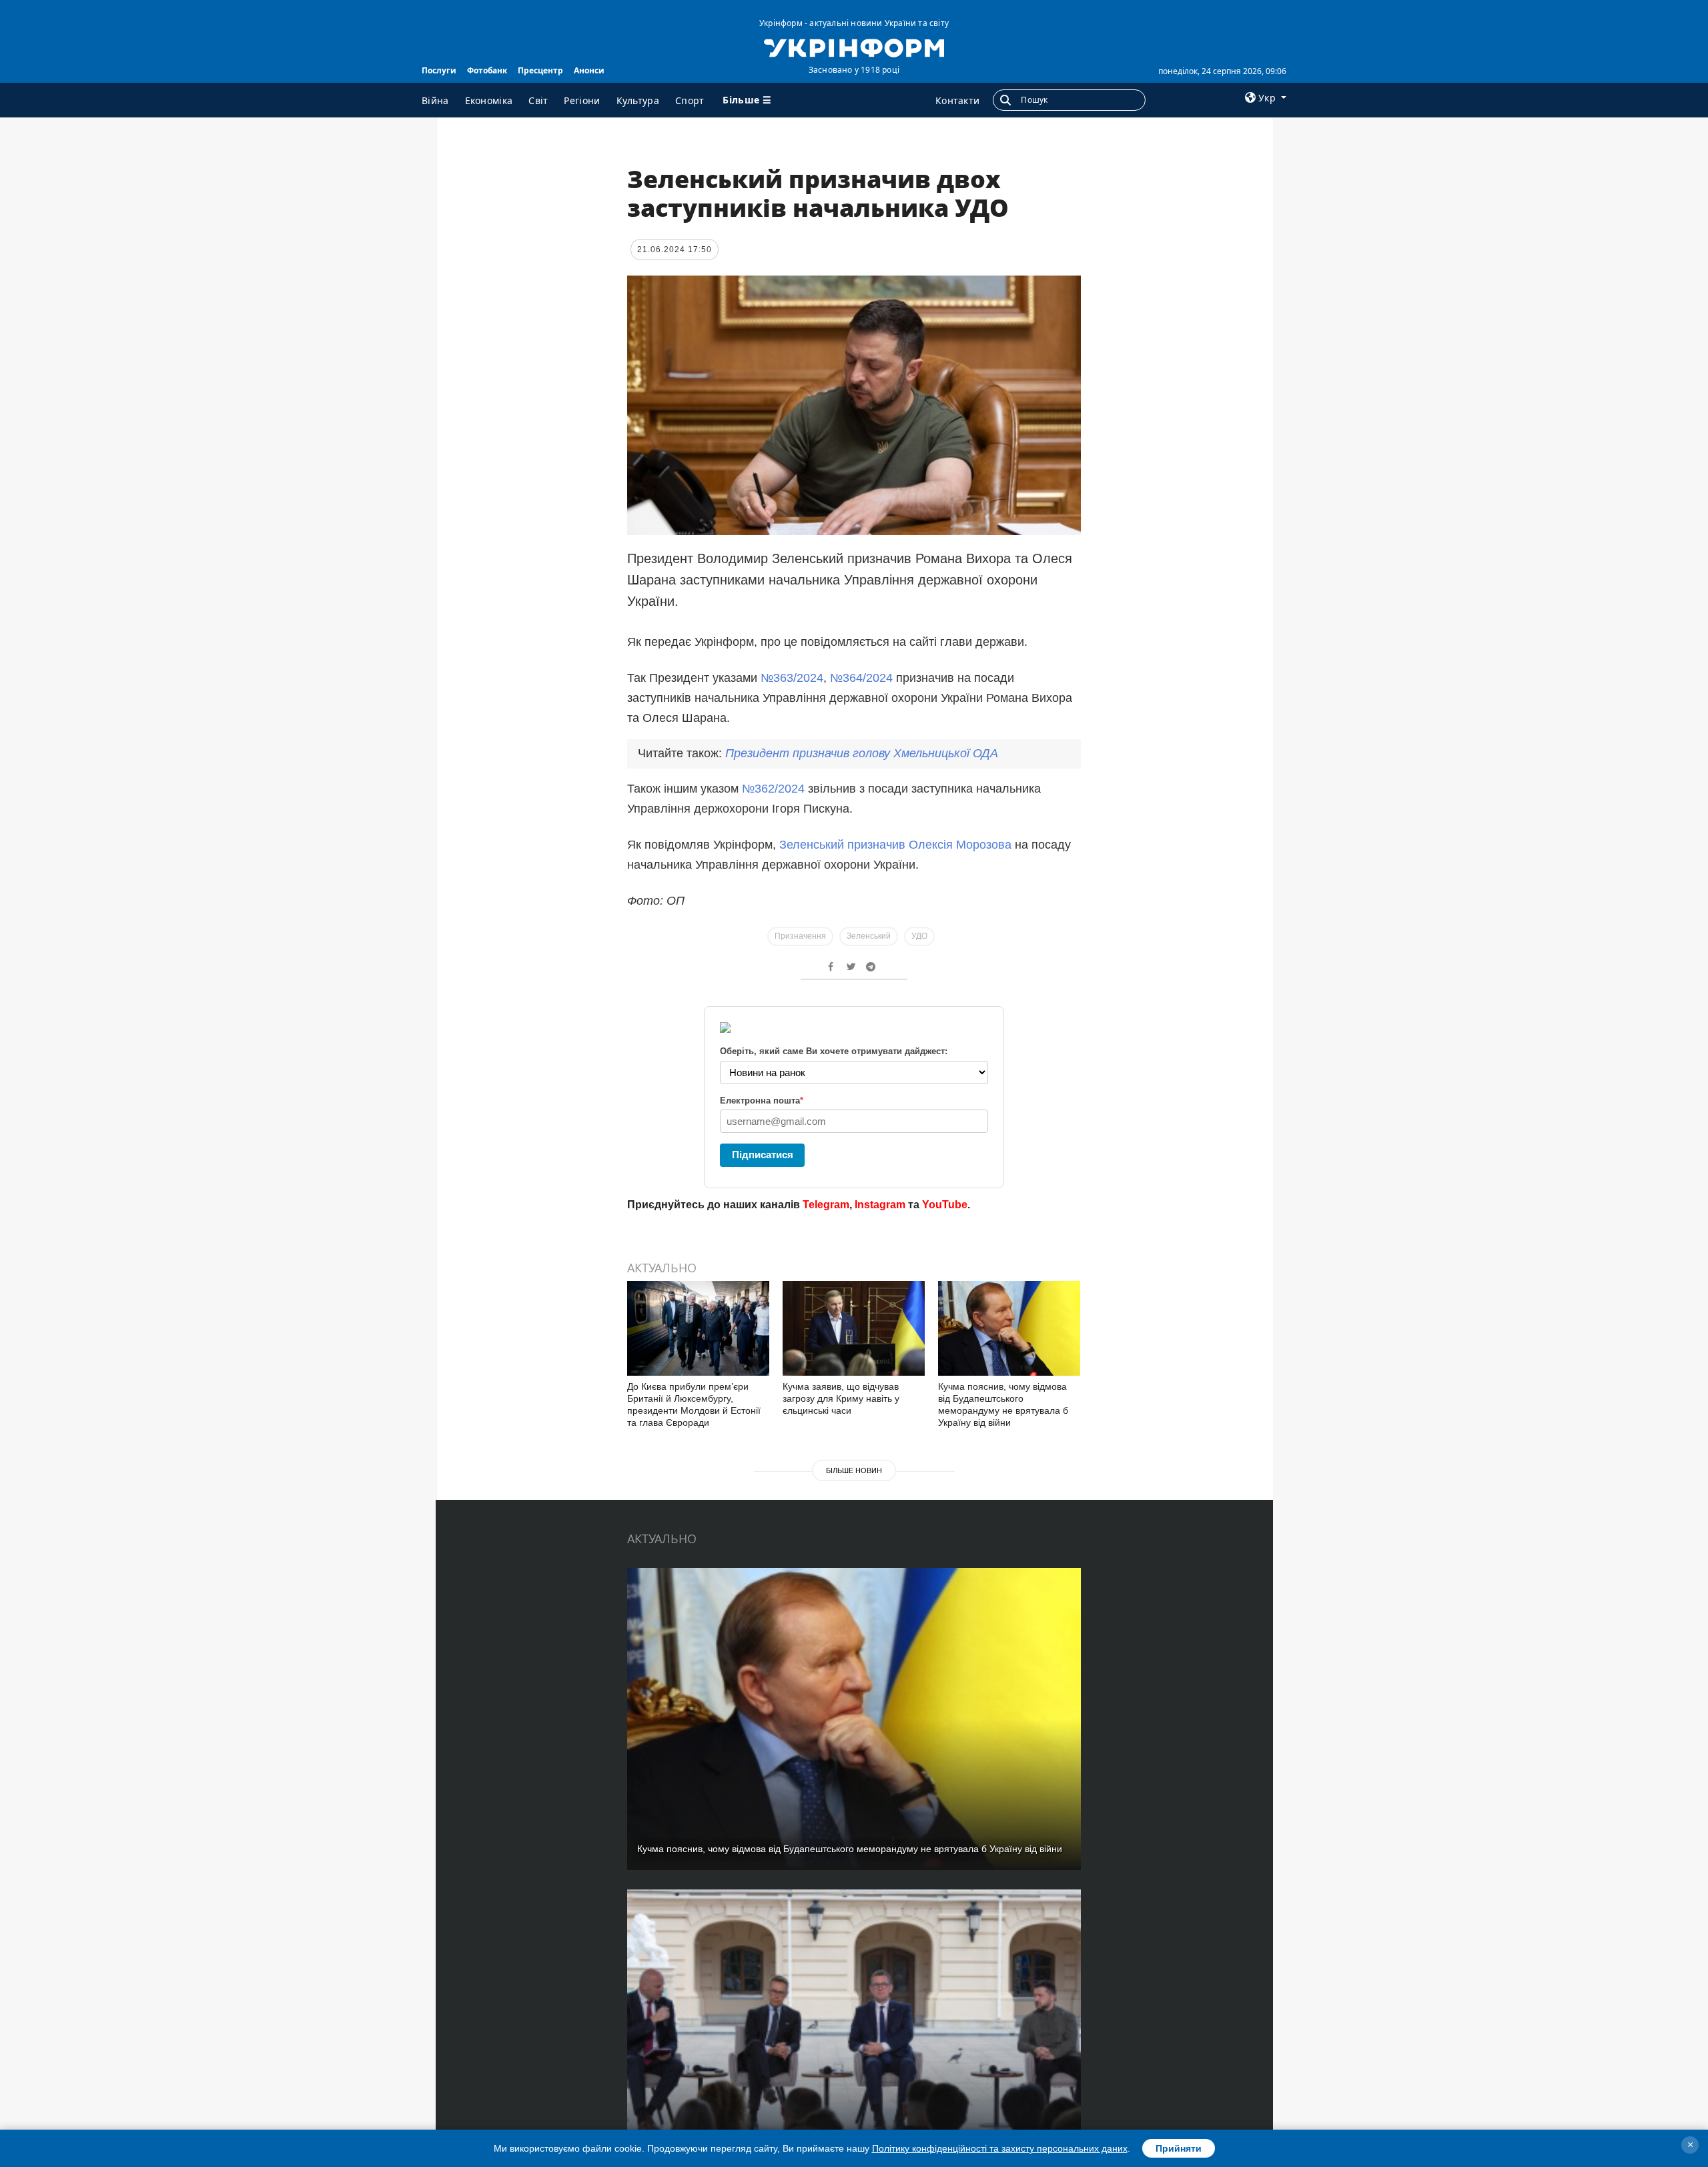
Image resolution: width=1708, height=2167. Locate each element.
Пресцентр (540, 70)
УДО (919, 936)
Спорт (690, 100)
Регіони (582, 100)
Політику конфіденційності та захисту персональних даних (1000, 2148)
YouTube (945, 1205)
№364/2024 (863, 678)
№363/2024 (790, 678)
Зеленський (869, 936)
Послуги (439, 70)
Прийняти (1179, 2148)
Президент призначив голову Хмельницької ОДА (862, 753)
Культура (638, 100)
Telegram (826, 1205)
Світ (538, 100)
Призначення (800, 936)
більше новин (854, 1470)
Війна (435, 100)
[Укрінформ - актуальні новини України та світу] (854, 47)
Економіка (489, 100)
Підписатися (763, 1155)
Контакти (957, 100)
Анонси (589, 70)
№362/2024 (773, 789)
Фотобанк (487, 70)
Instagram (880, 1205)
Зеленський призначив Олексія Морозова (897, 845)
